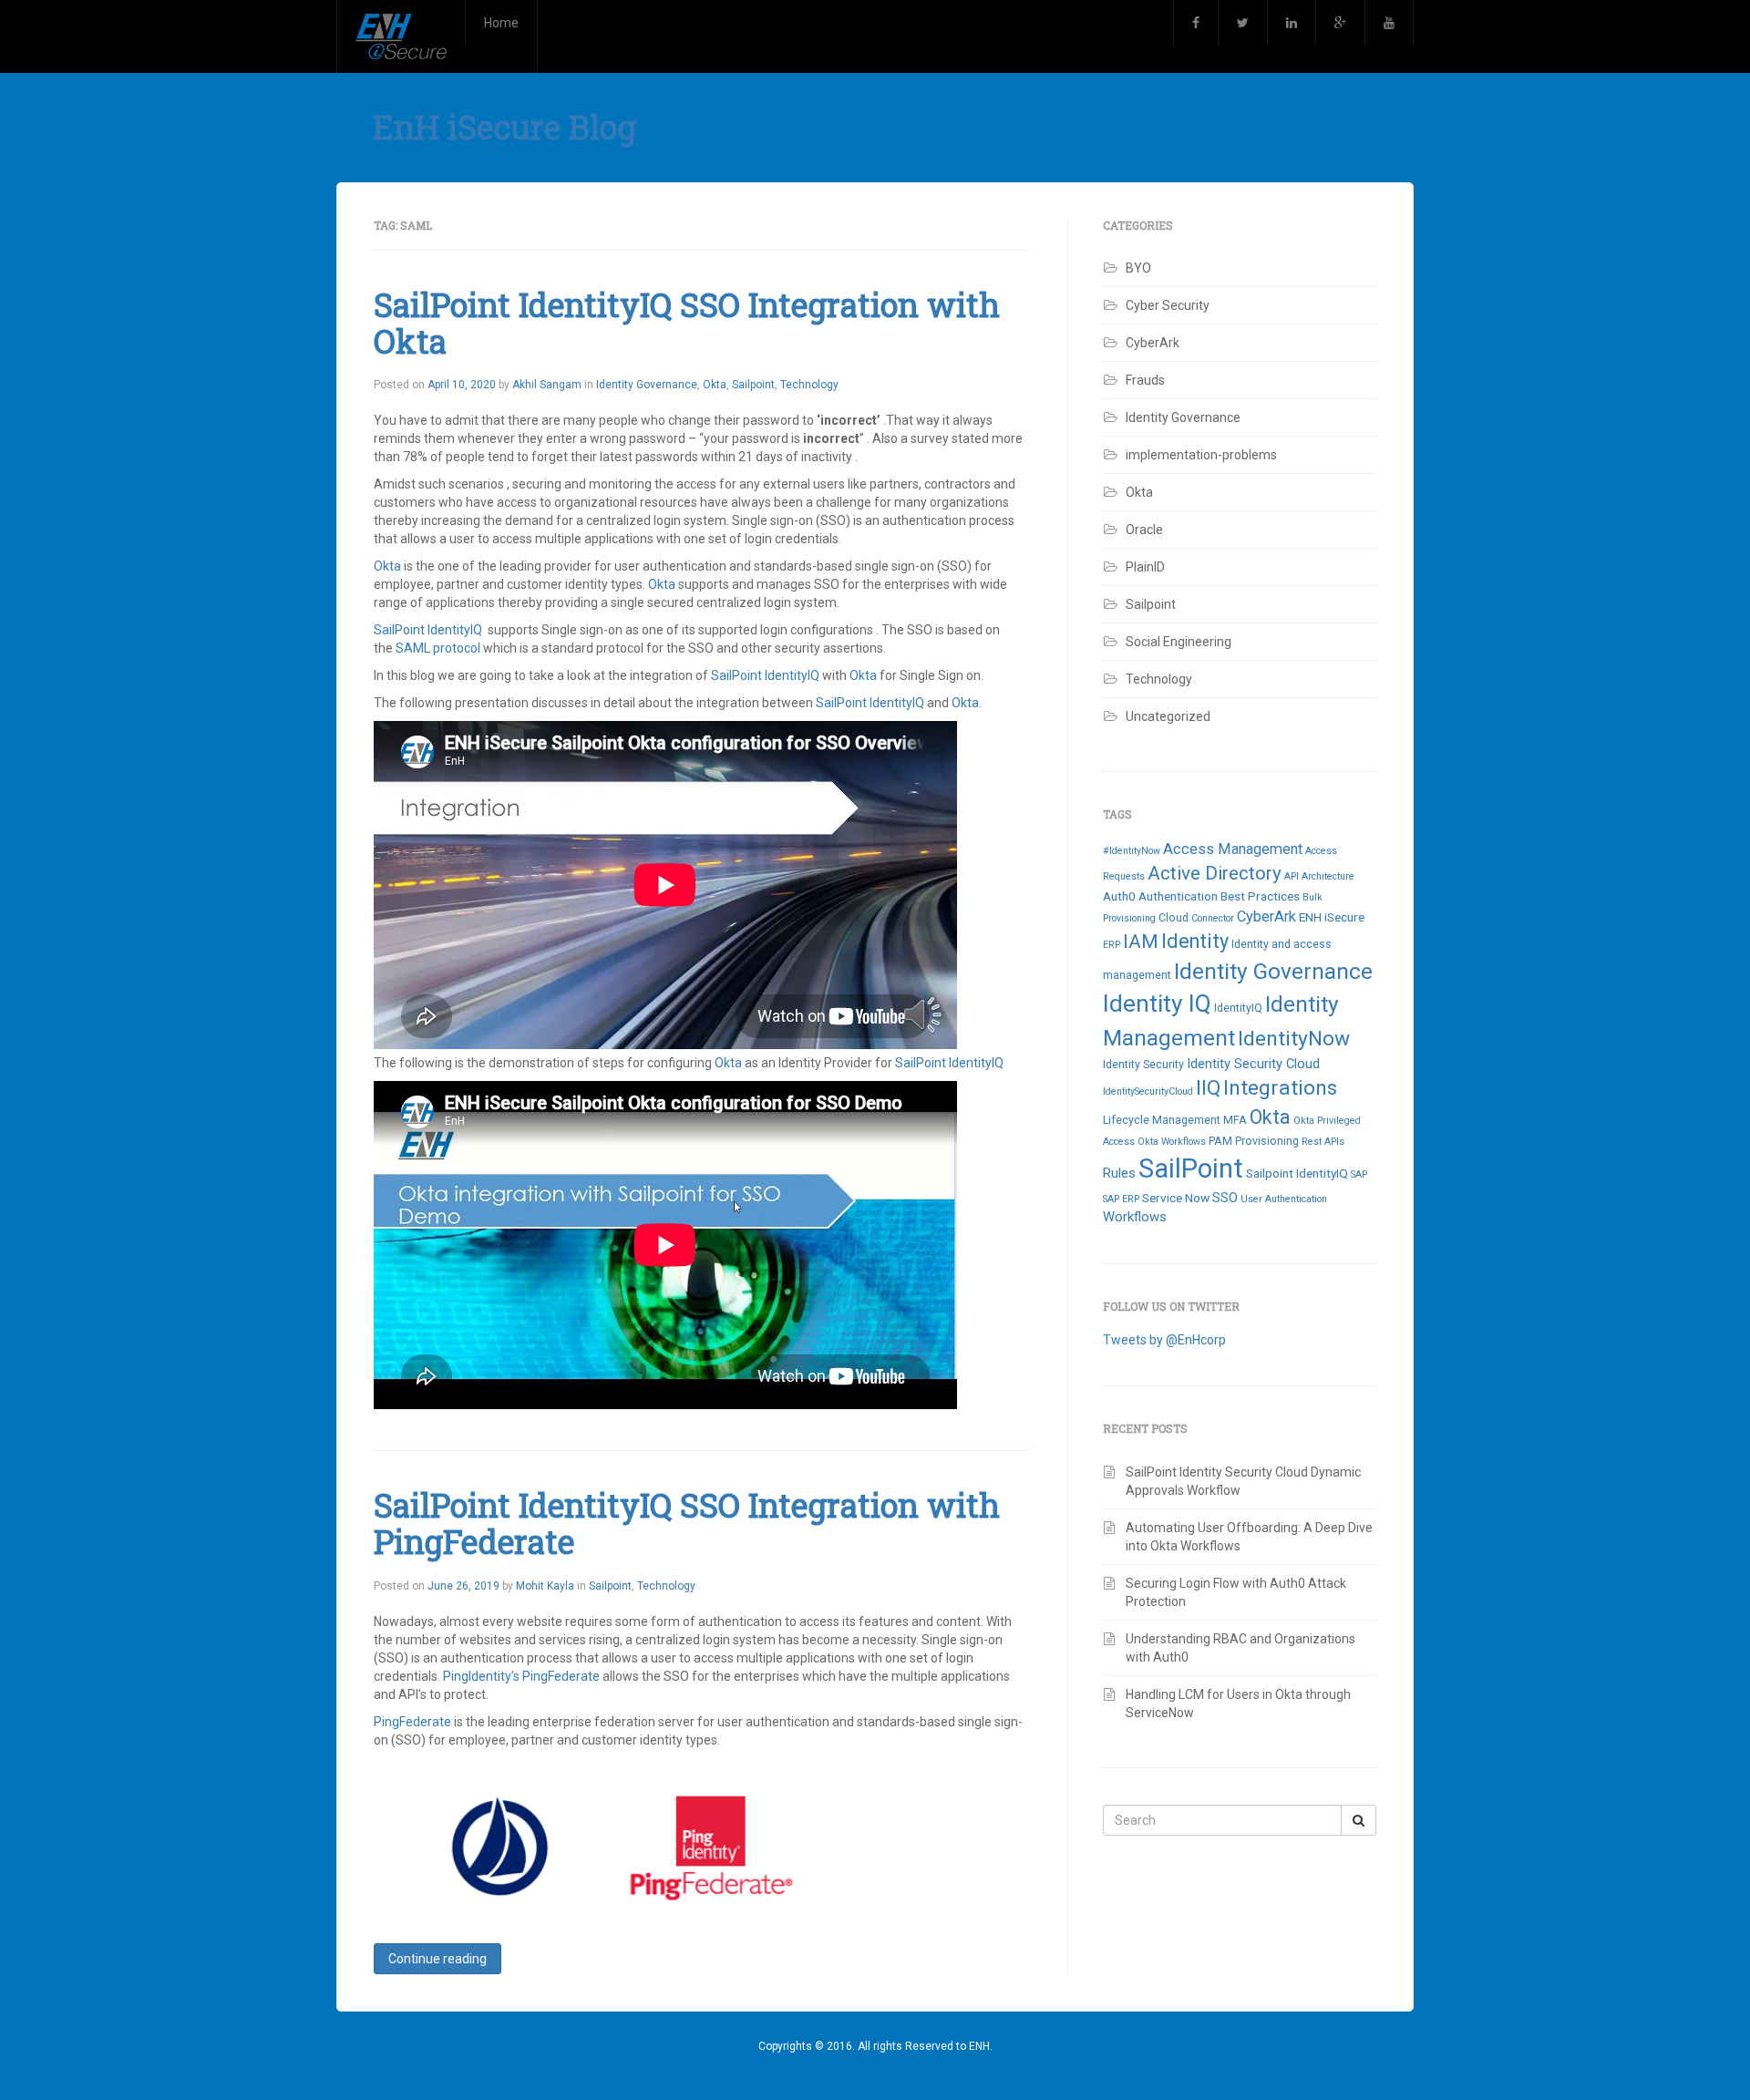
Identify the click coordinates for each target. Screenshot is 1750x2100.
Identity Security (1143, 1065)
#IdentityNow (1132, 851)
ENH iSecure (1332, 917)
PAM (1220, 1141)
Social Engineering (1179, 642)
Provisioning (1267, 1141)
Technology (809, 385)
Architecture (1328, 876)
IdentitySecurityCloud (1148, 1091)
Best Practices (1260, 896)
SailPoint (1191, 1168)
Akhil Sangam (547, 385)
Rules (1119, 1173)
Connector (1213, 918)
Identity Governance (647, 385)
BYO (1138, 268)
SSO (1225, 1198)
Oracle (1144, 530)
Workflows (1135, 1217)
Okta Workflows (1172, 1142)
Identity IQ (1157, 1004)
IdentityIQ (1238, 1008)
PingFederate (561, 1676)
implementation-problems (1201, 455)
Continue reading (437, 1959)
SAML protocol (439, 648)
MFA (1235, 1120)
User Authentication (1284, 1199)
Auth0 (1119, 896)
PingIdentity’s (483, 1676)
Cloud (1174, 918)
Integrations (1280, 1088)
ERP (1112, 945)
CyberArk (1153, 343)
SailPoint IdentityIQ (428, 630)
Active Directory (1215, 873)
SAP (1359, 1174)
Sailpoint (753, 385)
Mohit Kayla (545, 1586)
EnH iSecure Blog (504, 127)
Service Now (1176, 1198)
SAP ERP (1121, 1199)
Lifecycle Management (1162, 1120)
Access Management (1233, 849)
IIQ (1208, 1088)
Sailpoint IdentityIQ (1297, 1173)
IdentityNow (1294, 1039)
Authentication (1178, 896)
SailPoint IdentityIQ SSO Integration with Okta (687, 323)
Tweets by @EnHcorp (1164, 1340)
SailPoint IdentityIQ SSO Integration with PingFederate (687, 1523)
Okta (715, 385)
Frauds (1145, 380)
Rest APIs (1323, 1142)
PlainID (1145, 567)
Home (501, 23)
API (1292, 876)
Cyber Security (1168, 305)
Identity (1195, 941)
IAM (1141, 941)
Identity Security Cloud (1253, 1064)
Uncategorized (1168, 716)
